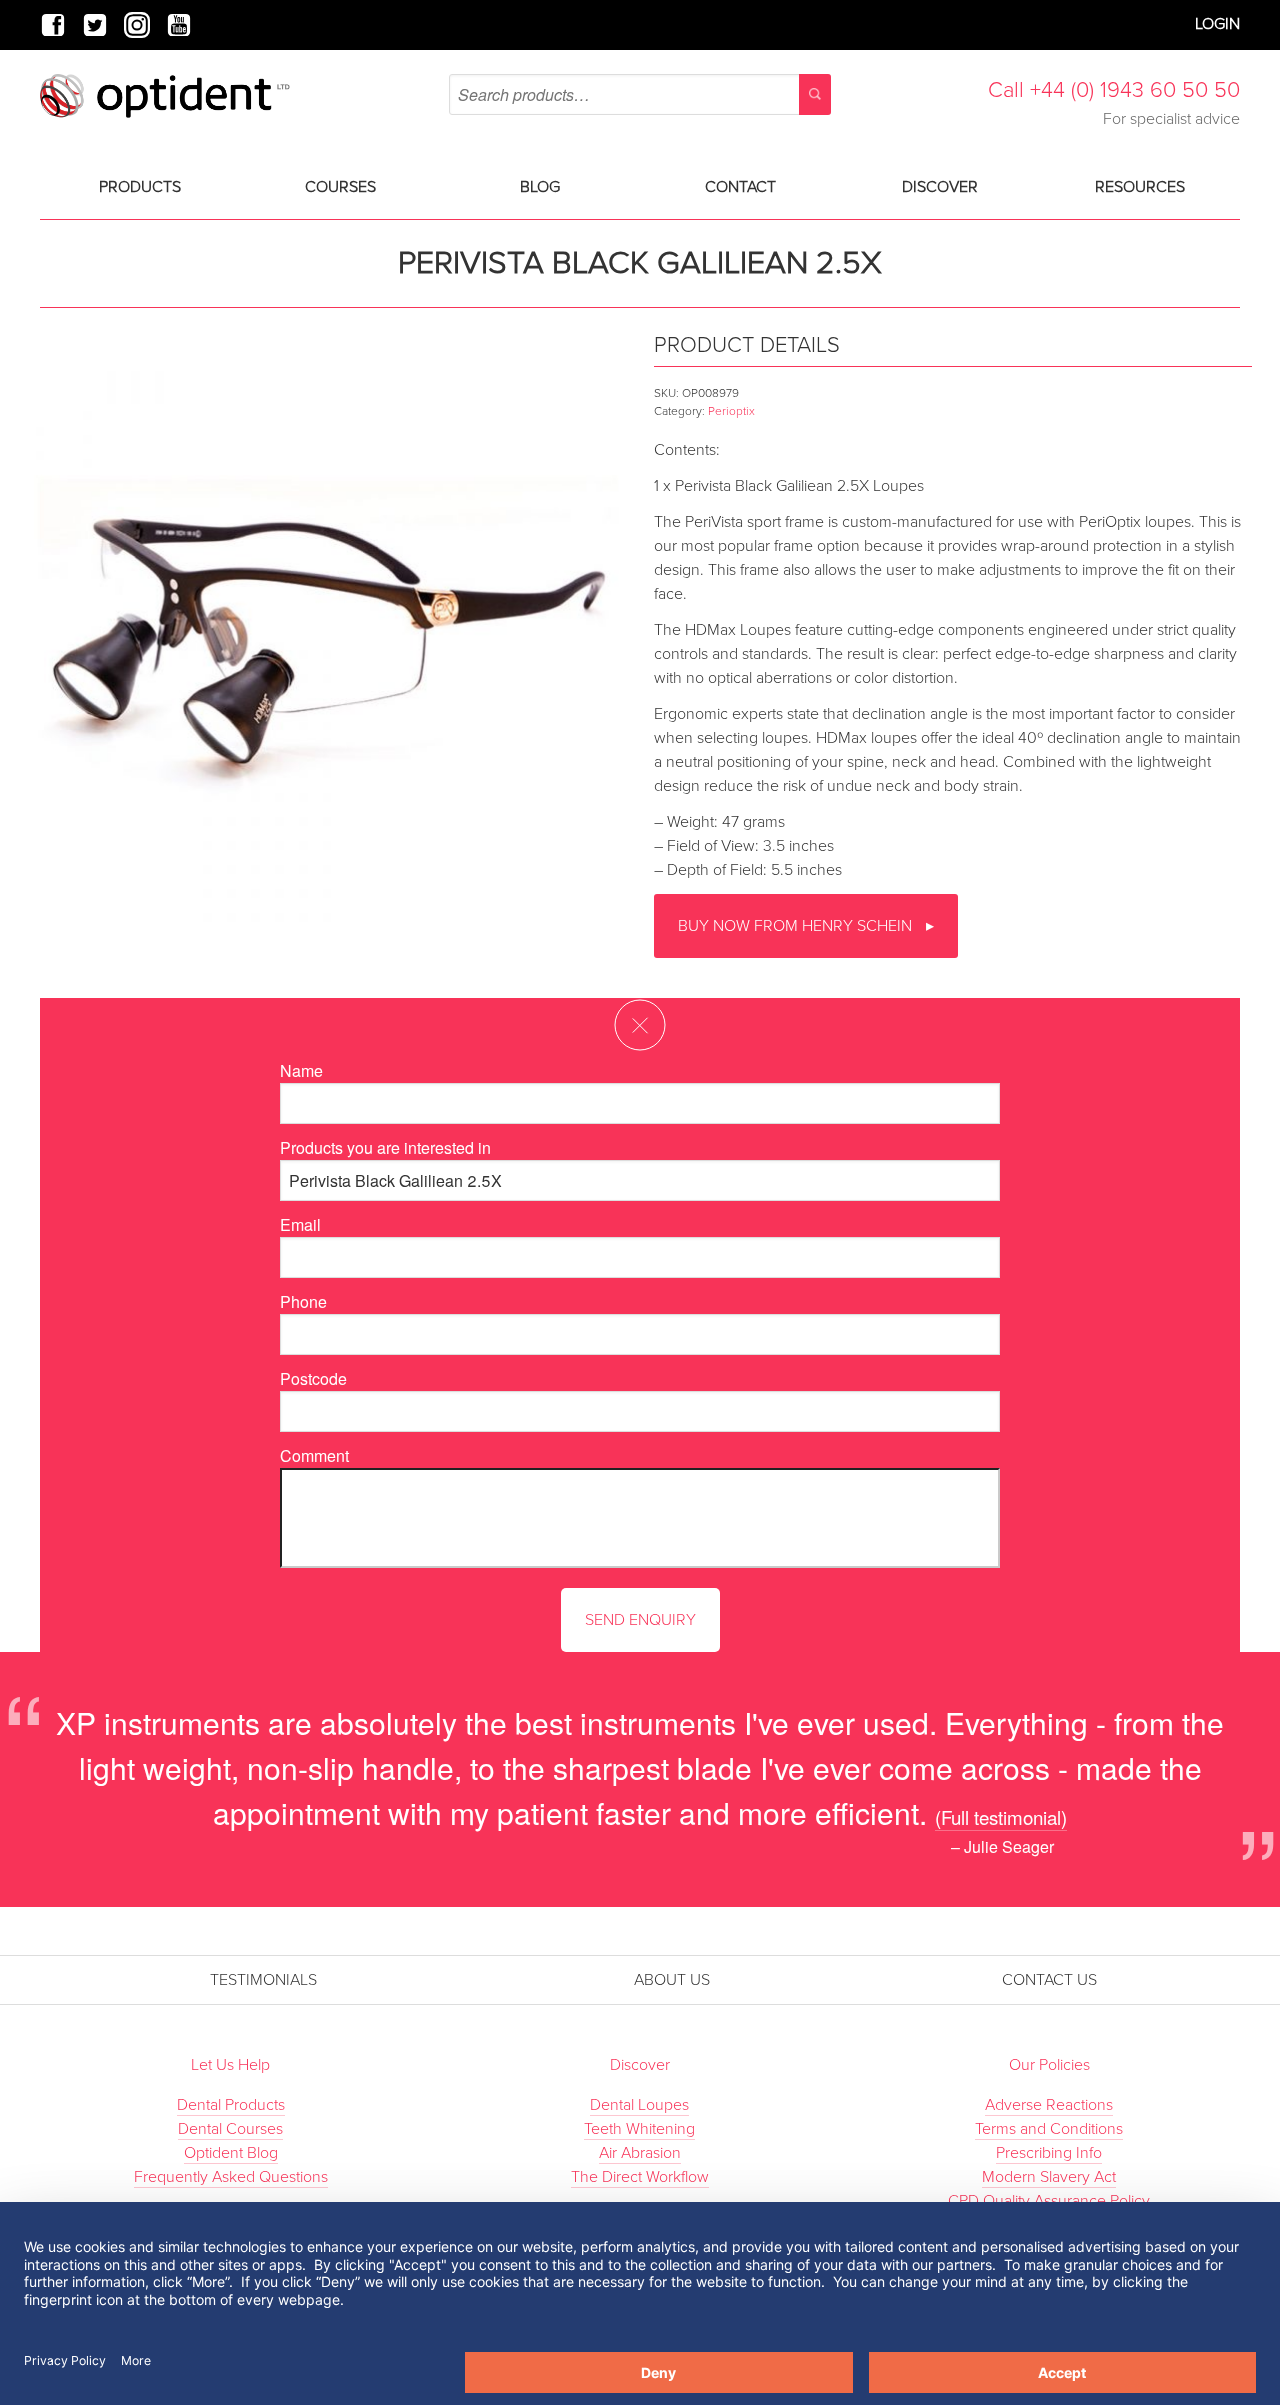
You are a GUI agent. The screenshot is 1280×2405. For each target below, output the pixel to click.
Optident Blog (231, 2153)
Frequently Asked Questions (231, 2177)
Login (1217, 24)
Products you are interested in (385, 1147)
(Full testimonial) (1001, 1816)
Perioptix (731, 411)
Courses (340, 187)
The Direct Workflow (640, 2177)
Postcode (313, 1378)
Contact (740, 187)
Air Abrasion (640, 2153)
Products (140, 187)
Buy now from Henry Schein (797, 926)
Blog (540, 187)
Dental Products (231, 2105)
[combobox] (639, 94)
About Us (672, 1980)
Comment (314, 1455)
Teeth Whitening (639, 2129)
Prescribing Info (1049, 2153)
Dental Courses (230, 2129)
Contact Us (1049, 1980)
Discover (940, 187)
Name (301, 1070)
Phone (303, 1301)
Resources (1140, 187)
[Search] (815, 94)
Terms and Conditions (1049, 2129)
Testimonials (263, 1980)
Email (300, 1224)
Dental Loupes (639, 2105)
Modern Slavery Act (1049, 2177)
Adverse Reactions (1049, 2105)
